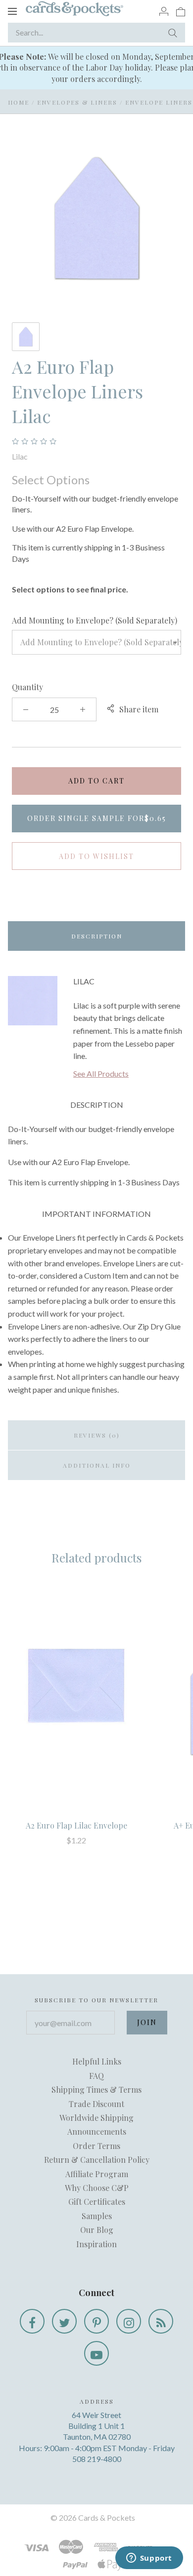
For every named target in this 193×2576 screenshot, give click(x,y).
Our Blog (97, 2230)
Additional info (97, 1465)
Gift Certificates (97, 2202)
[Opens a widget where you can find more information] (149, 2559)
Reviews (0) (97, 1435)
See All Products (101, 1073)
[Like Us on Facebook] (32, 2321)
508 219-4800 (97, 2459)
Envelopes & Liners (77, 102)
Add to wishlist (96, 856)
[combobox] (96, 642)
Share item (139, 709)
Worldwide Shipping (96, 2118)
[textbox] (96, 642)
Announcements (97, 2131)
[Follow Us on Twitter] (64, 2321)
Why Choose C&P (97, 2188)
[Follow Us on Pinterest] (96, 2321)
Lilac (20, 456)
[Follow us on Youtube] (96, 2353)
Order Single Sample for (97, 818)
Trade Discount (96, 2104)
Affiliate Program (97, 2174)
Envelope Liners (159, 102)
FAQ (96, 2076)
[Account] (164, 11)
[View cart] (181, 11)
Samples (97, 2216)
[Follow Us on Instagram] (129, 2321)
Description (97, 936)
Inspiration (96, 2244)
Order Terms (96, 2146)
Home (19, 102)
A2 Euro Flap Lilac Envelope (76, 1825)
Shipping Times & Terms (96, 2089)
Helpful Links (97, 2061)
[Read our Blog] (161, 2321)
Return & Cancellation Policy (97, 2160)
